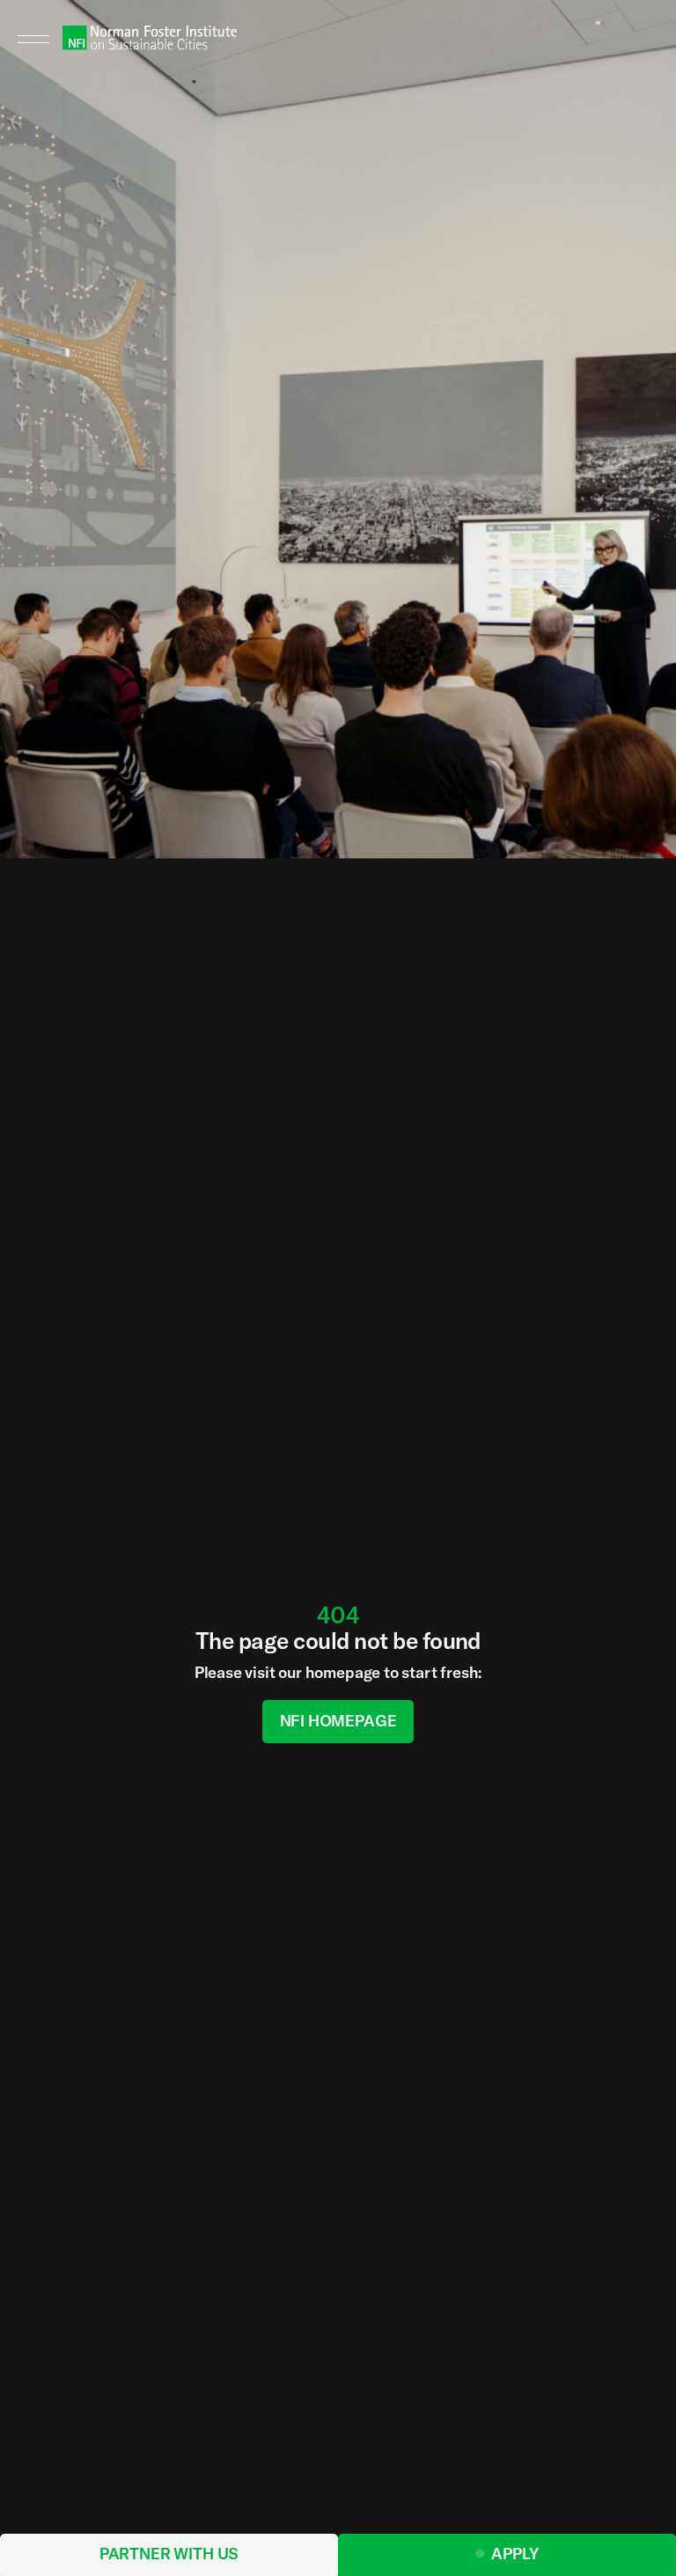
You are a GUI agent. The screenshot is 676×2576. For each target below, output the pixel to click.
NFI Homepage (338, 1721)
